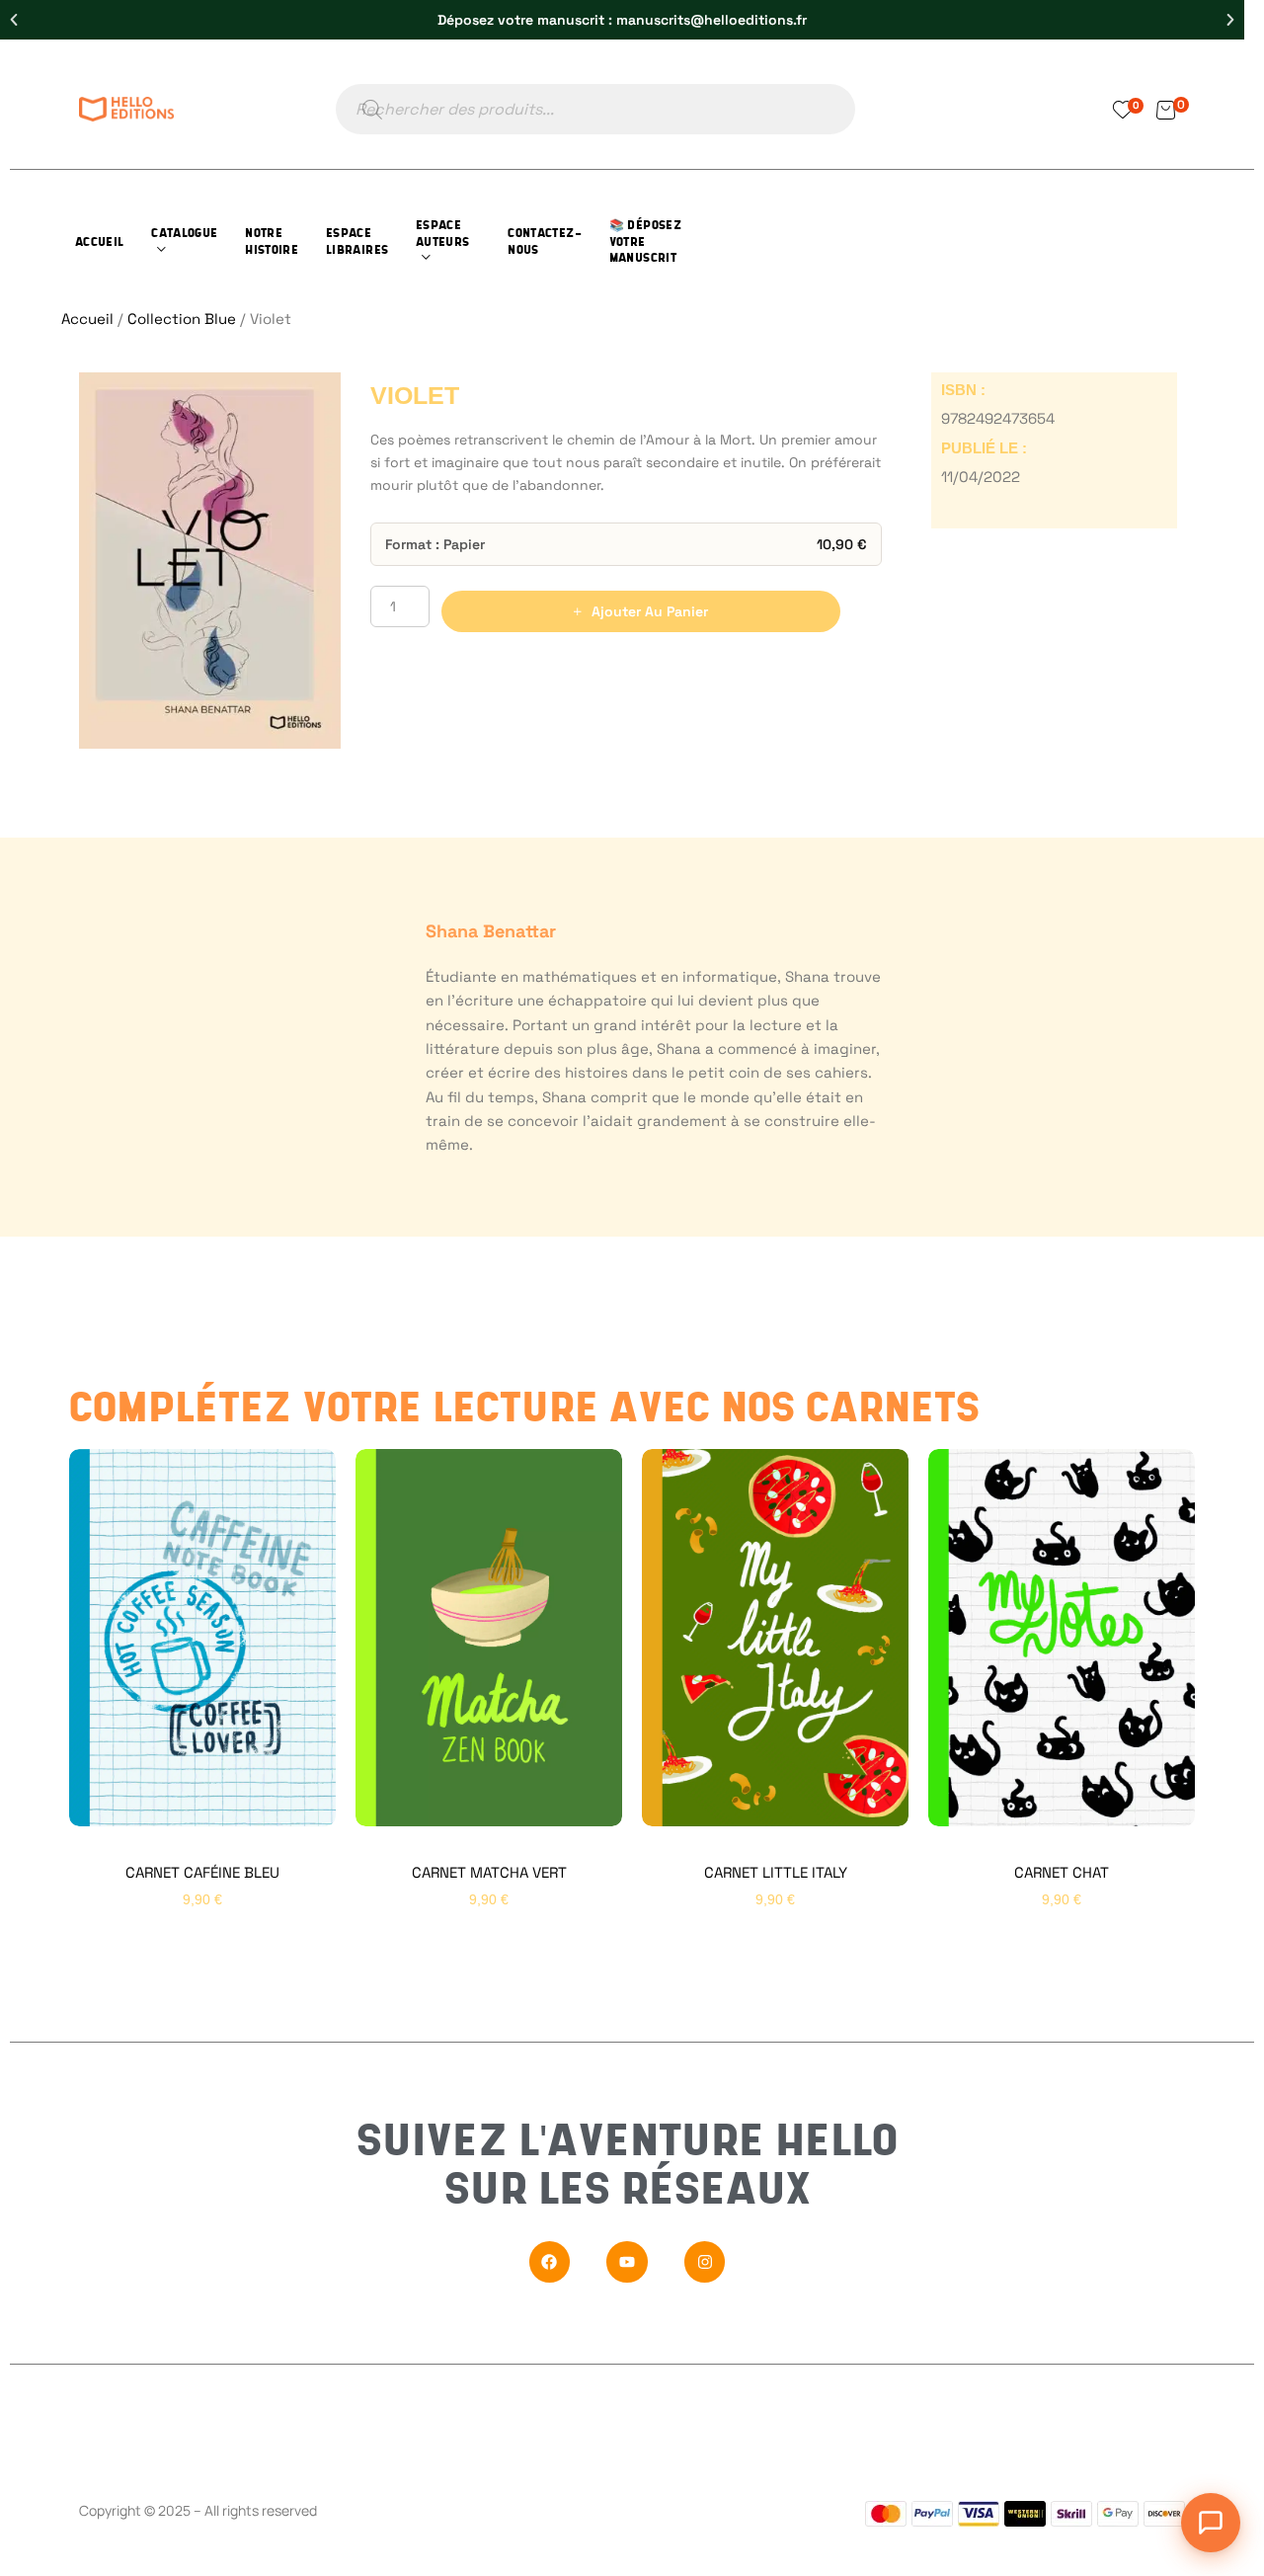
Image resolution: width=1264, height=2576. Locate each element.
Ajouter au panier (650, 611)
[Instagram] (705, 2262)
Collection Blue (182, 319)
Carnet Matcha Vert (489, 1872)
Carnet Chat (1062, 1872)
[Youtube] (627, 2262)
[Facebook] (550, 2262)
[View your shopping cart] (1166, 109)
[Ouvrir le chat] (1211, 2523)
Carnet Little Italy (776, 1872)
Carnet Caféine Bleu (202, 1872)
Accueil (87, 319)
